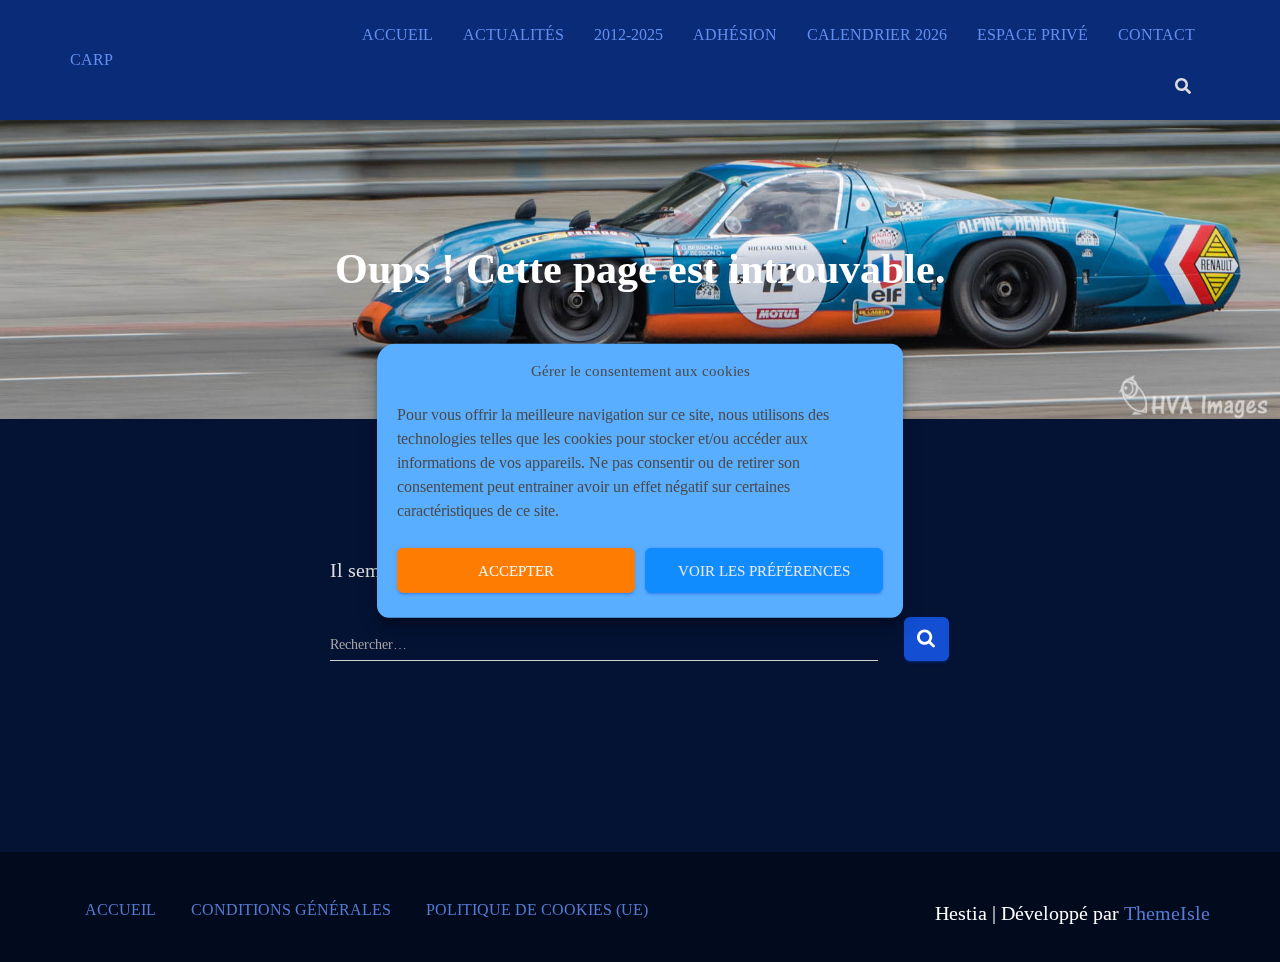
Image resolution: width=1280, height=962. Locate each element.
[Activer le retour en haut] (1240, 922)
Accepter (516, 571)
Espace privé (1032, 34)
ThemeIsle (1167, 913)
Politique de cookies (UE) (537, 909)
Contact (1156, 34)
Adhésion (735, 34)
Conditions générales (291, 909)
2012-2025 (628, 34)
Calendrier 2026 (877, 34)
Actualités (513, 34)
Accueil (397, 34)
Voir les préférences (764, 571)
